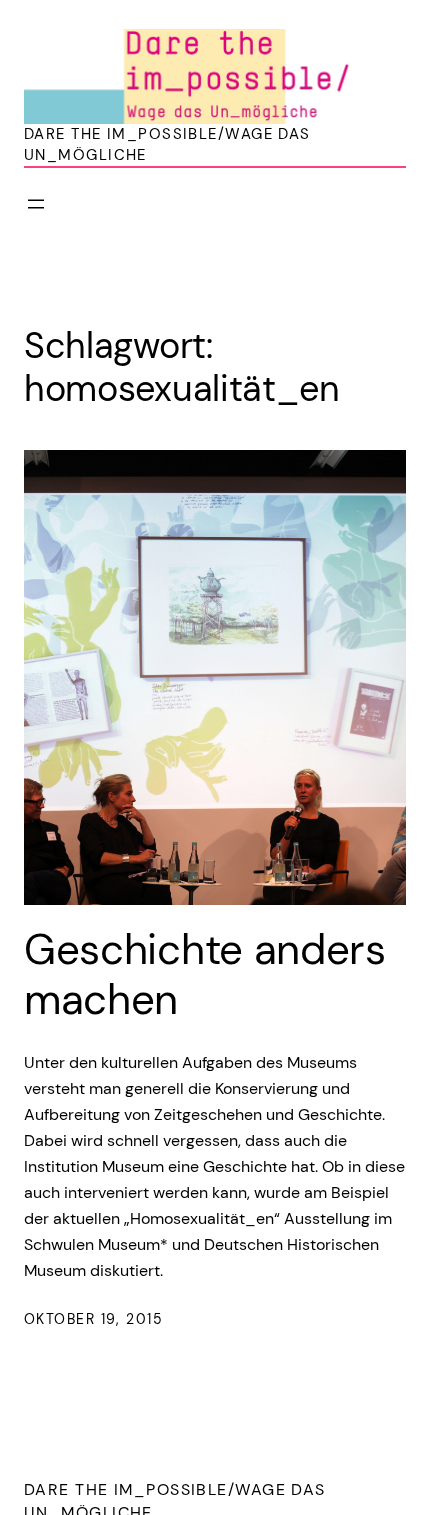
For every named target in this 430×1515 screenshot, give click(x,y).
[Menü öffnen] (36, 204)
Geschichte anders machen (205, 975)
